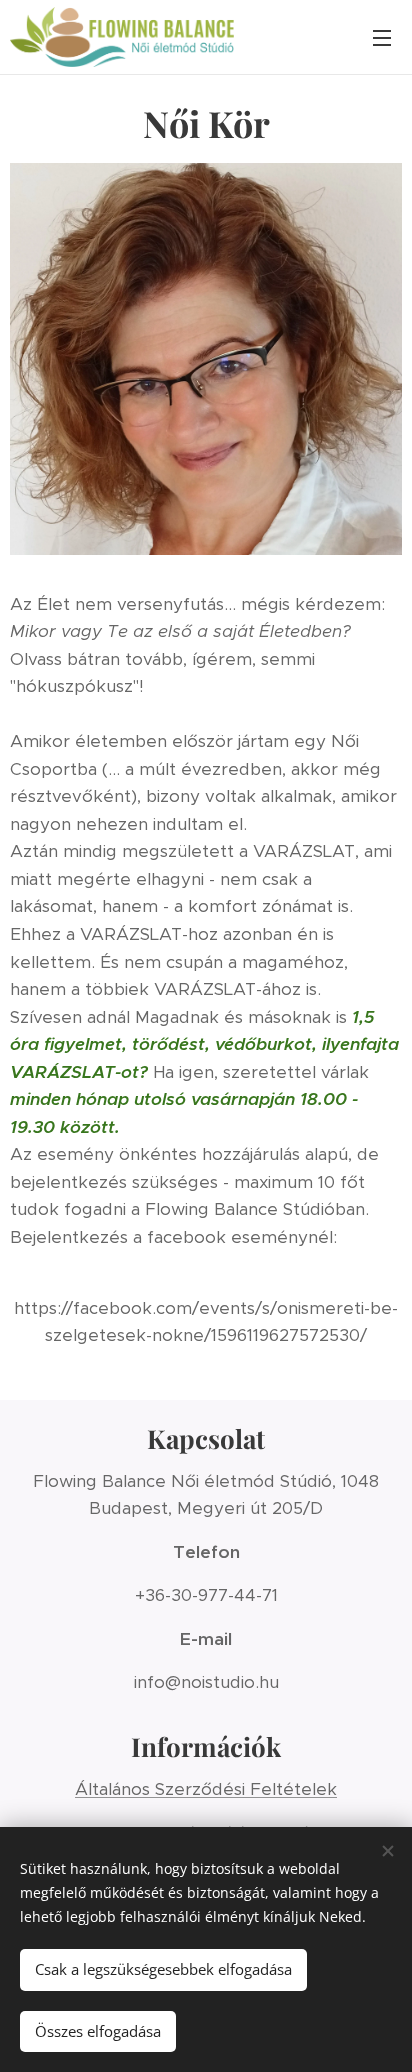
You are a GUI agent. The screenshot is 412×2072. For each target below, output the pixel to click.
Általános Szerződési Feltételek (206, 1789)
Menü (382, 37)
